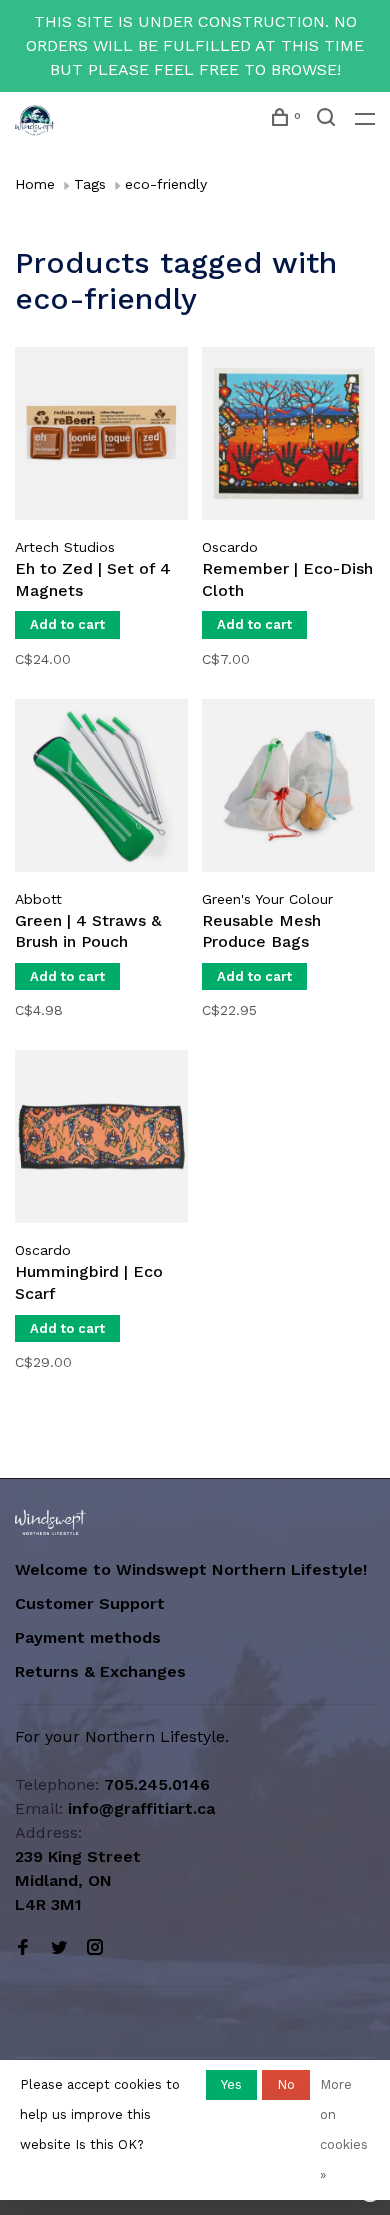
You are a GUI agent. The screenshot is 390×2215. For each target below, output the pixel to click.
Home (35, 184)
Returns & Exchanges (100, 1671)
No (286, 2084)
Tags (90, 184)
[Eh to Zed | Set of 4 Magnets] (101, 437)
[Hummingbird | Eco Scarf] (101, 1140)
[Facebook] (23, 1948)
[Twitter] (59, 1948)
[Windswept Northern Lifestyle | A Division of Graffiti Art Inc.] (50, 1522)
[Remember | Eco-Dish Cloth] (288, 437)
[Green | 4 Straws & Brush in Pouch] (101, 789)
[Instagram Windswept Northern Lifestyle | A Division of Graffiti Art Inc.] (95, 1948)
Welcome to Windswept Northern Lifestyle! (193, 1569)
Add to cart (67, 624)
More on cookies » (344, 2129)
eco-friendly (166, 184)
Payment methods (88, 1637)
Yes (231, 2084)
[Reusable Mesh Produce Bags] (288, 789)
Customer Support (90, 1603)
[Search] (328, 120)
